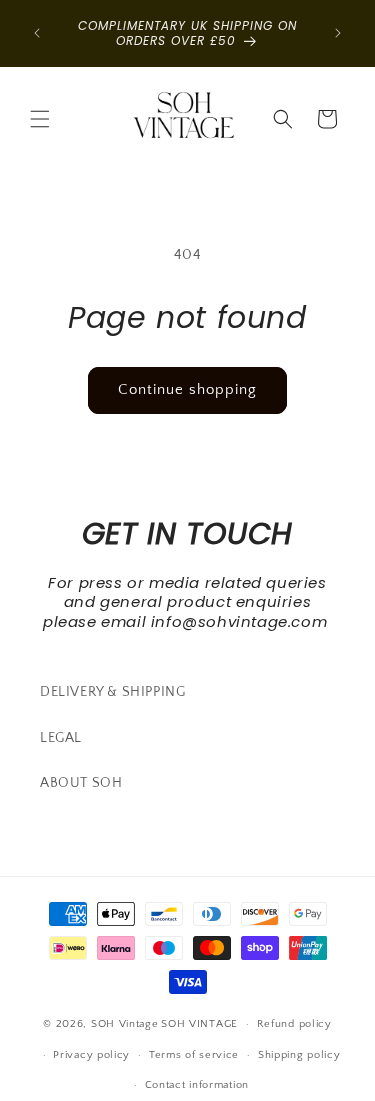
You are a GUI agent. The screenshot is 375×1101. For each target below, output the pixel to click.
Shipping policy (299, 1055)
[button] (40, 119)
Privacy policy (91, 1055)
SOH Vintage (125, 1024)
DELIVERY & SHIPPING (112, 692)
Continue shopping (187, 389)
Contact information (197, 1085)
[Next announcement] (338, 33)
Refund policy (294, 1024)
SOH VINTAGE (199, 1024)
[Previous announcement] (37, 33)
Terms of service (194, 1055)
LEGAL (61, 738)
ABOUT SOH (81, 783)
